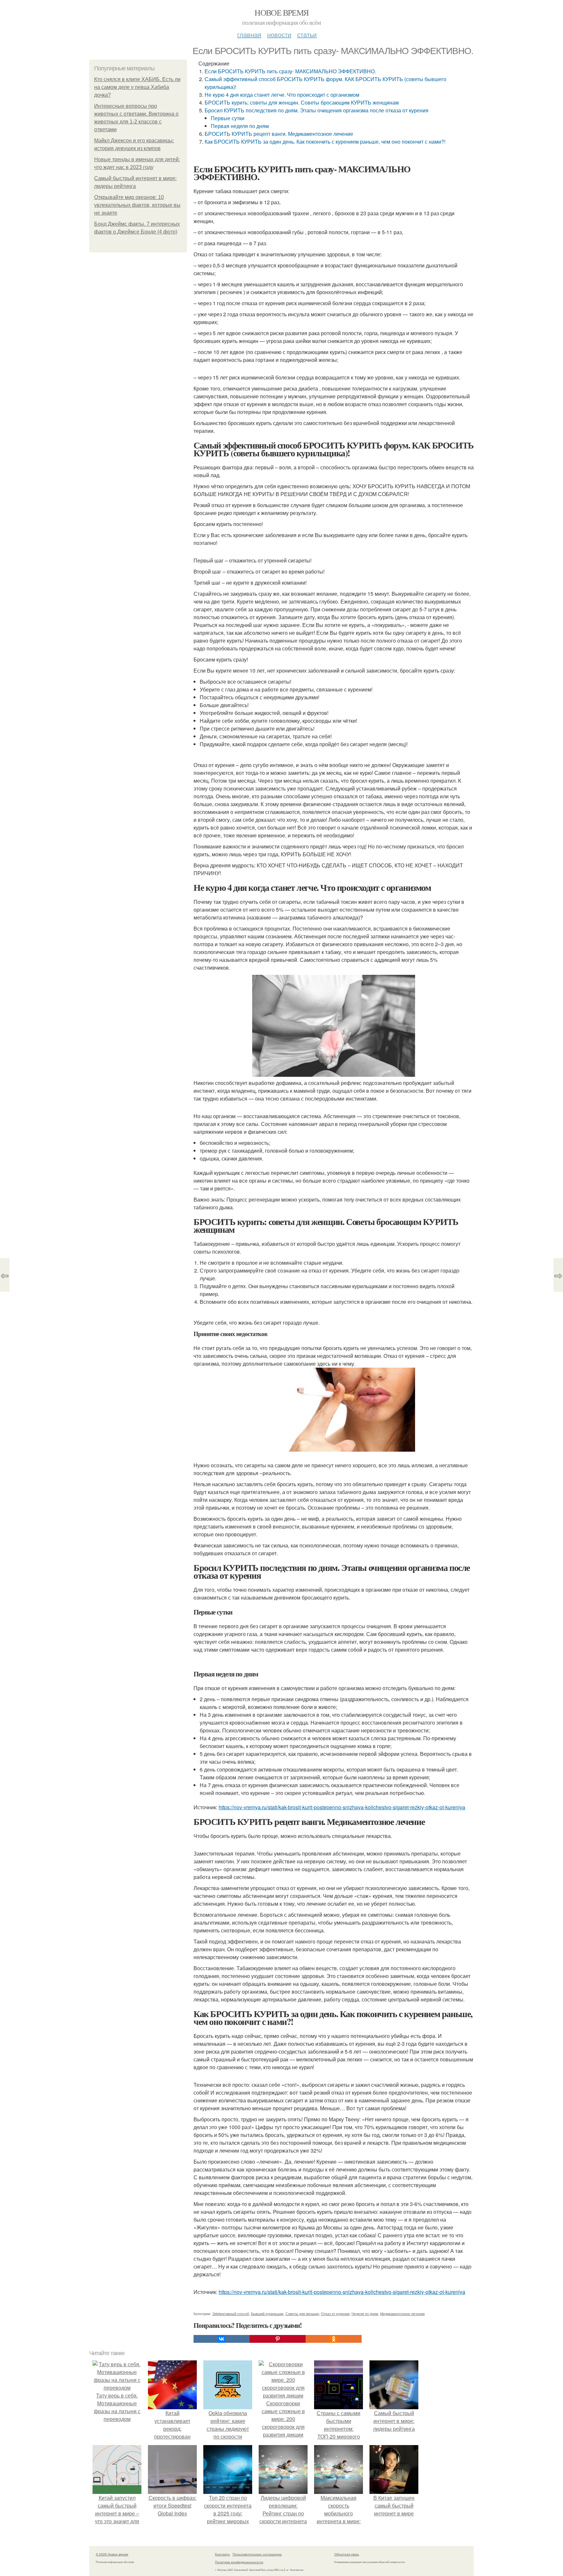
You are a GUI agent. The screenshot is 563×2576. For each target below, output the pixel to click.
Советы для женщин (302, 2313)
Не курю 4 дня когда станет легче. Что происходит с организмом (282, 95)
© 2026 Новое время (112, 2554)
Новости (279, 34)
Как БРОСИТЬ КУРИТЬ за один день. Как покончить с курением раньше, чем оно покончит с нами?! (325, 142)
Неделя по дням (365, 2313)
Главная (249, 34)
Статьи (307, 34)
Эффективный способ (231, 2313)
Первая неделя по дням (240, 126)
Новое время (281, 12)
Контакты (222, 2554)
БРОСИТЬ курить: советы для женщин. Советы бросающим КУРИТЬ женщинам (302, 102)
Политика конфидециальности (239, 2562)
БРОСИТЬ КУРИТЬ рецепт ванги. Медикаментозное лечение (279, 134)
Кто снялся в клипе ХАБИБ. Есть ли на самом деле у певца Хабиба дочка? (137, 87)
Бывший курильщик (267, 2313)
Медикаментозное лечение (403, 2313)
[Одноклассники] (334, 2339)
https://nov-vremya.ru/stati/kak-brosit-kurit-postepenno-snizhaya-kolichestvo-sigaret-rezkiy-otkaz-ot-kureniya (342, 1807)
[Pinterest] (278, 2339)
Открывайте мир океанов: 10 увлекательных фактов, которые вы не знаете (137, 205)
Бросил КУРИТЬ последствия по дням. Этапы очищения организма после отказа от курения (317, 110)
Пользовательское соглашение (257, 2554)
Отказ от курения (335, 2313)
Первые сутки (228, 118)
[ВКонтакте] (222, 2339)
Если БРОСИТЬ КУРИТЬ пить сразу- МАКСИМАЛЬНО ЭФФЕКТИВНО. (290, 71)
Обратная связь (347, 2554)
